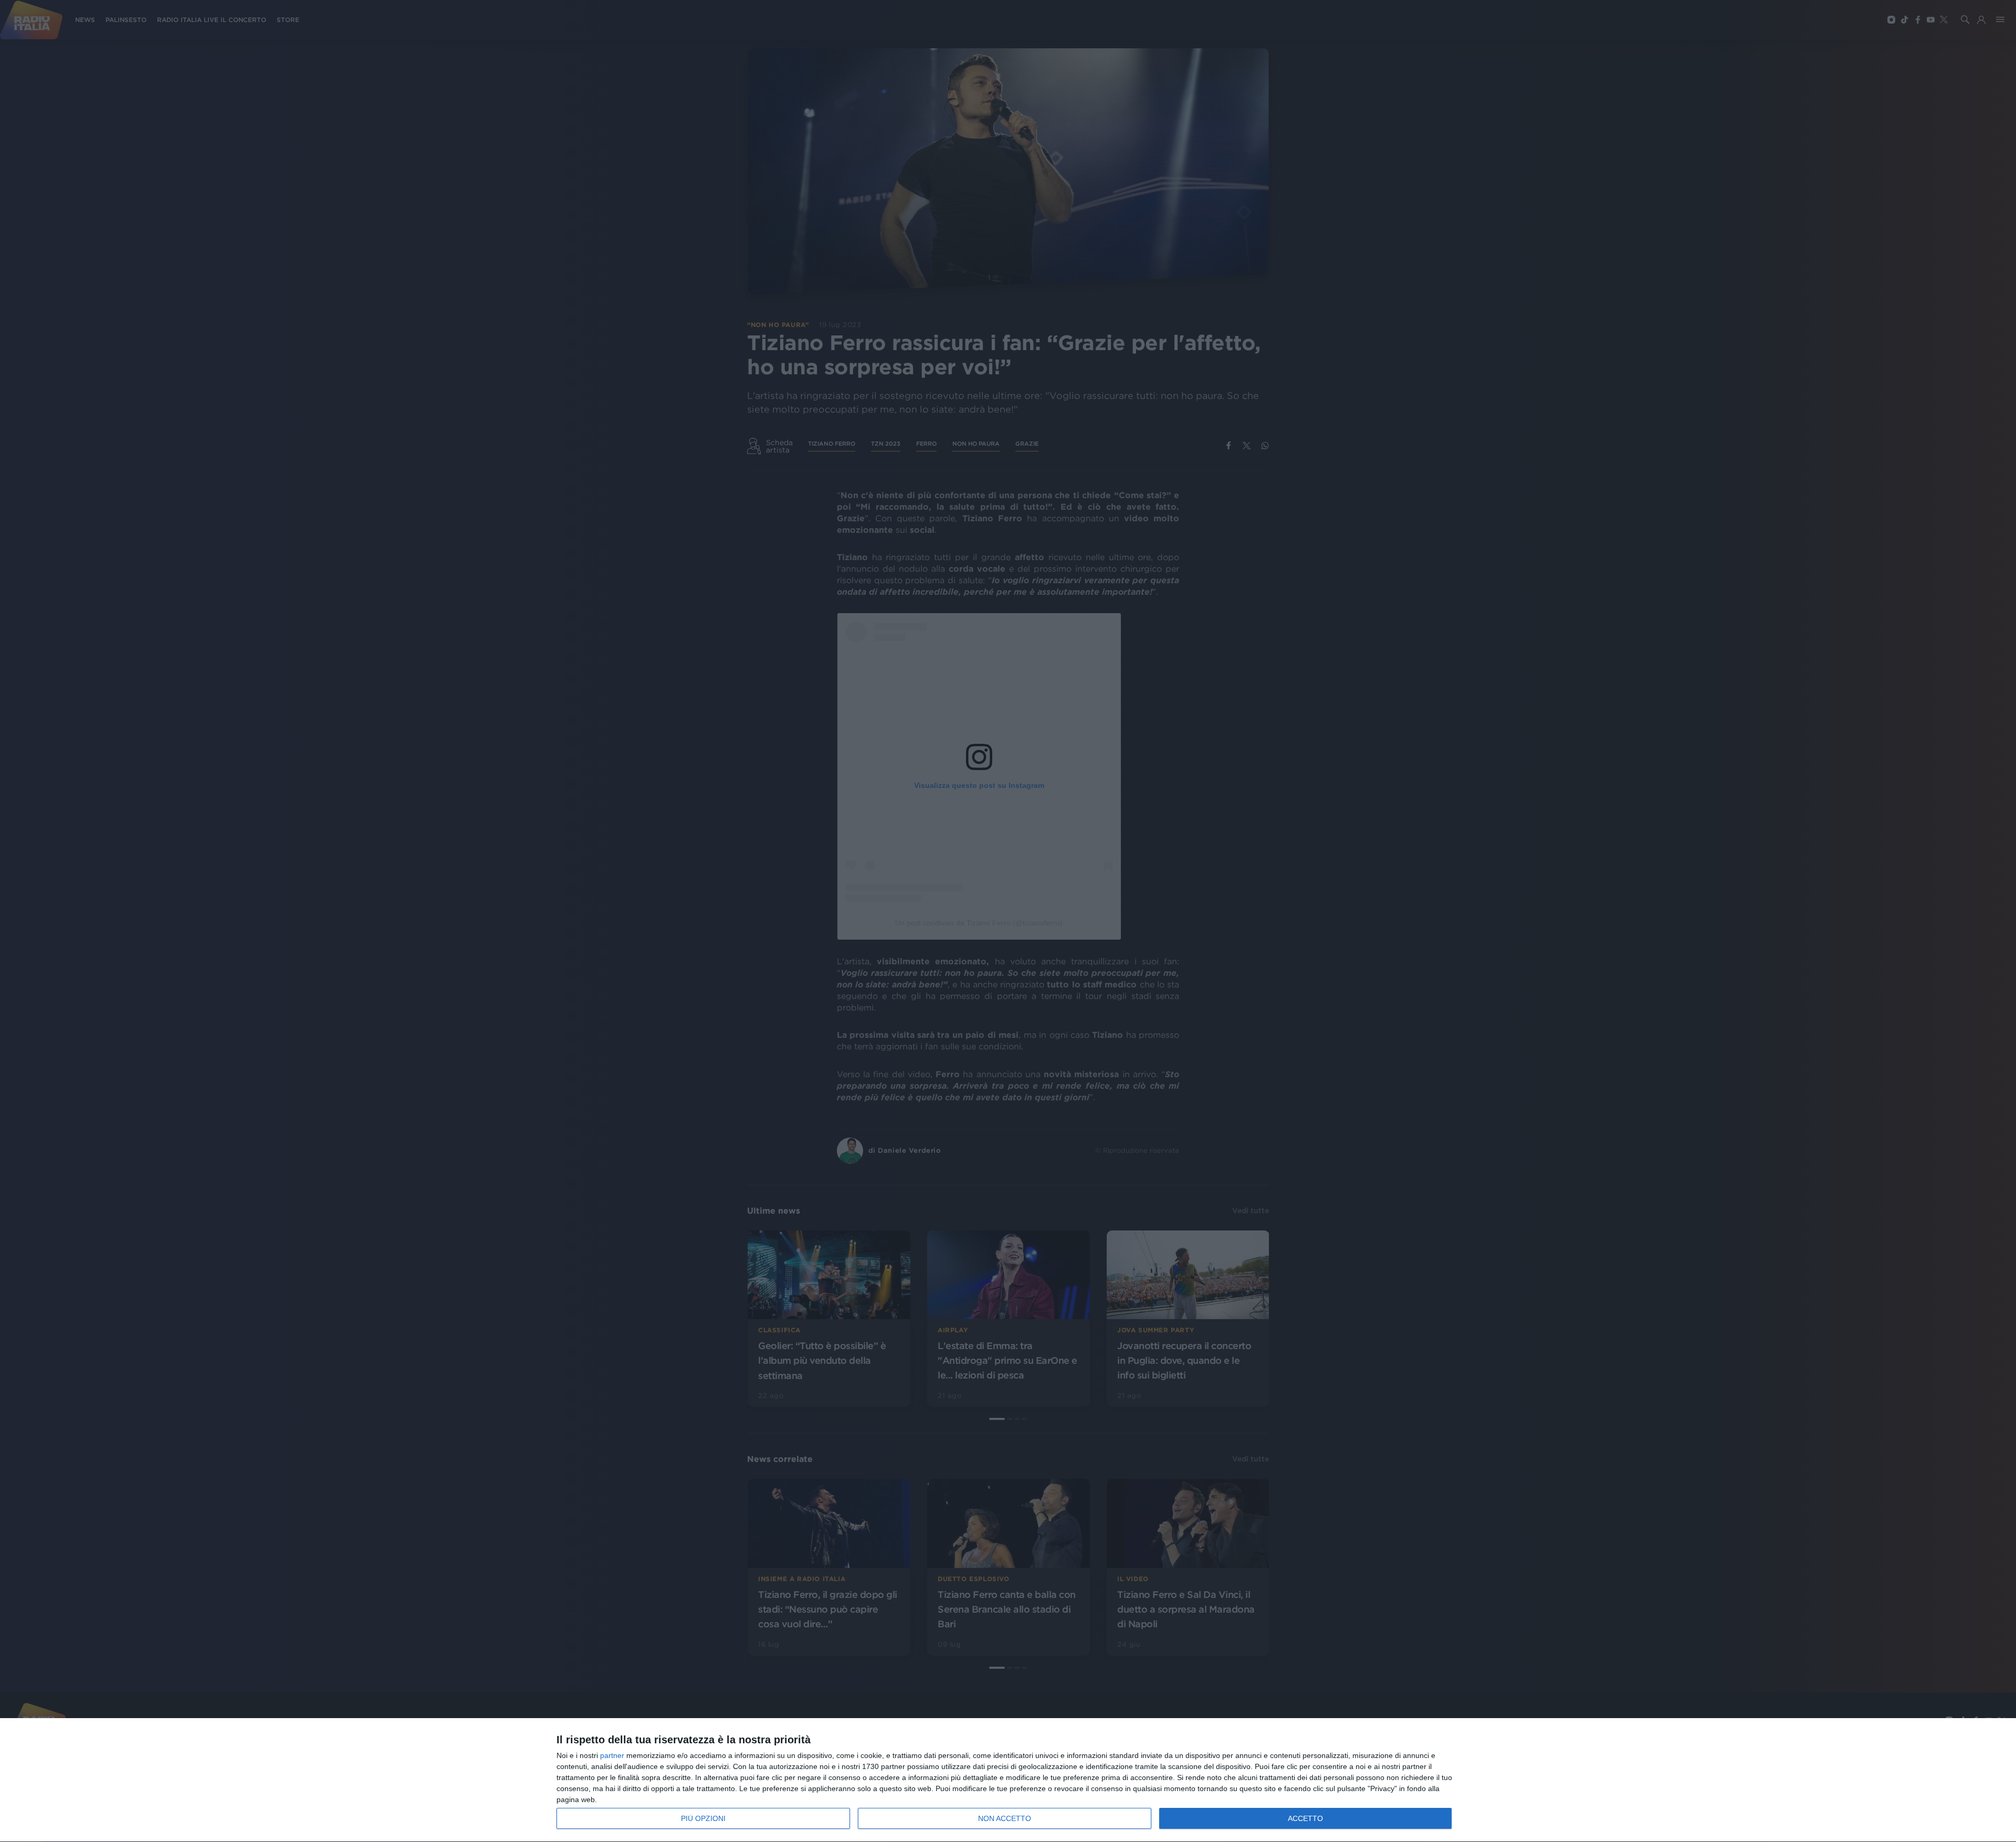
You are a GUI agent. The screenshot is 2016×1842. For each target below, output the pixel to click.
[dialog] (1008, 1780)
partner (612, 1755)
